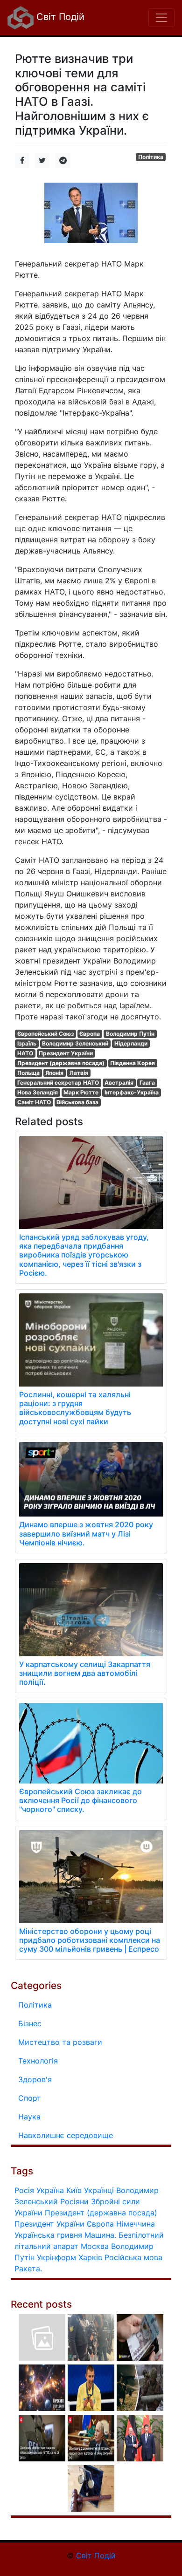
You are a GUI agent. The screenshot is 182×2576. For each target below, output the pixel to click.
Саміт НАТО (34, 1102)
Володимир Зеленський (75, 1043)
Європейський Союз (45, 1034)
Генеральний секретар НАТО (58, 1083)
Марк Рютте (81, 1092)
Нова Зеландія (38, 1092)
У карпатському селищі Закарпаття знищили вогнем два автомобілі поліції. (85, 1673)
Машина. (100, 2235)
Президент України (66, 1053)
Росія (24, 2190)
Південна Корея (133, 1063)
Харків (90, 2257)
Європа (90, 1034)
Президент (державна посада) (61, 1063)
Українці (99, 2190)
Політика (151, 157)
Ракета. (28, 2269)
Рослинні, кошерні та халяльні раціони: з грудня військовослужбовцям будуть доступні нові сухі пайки (75, 1408)
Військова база (77, 1102)
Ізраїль (27, 1043)
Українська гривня (48, 2235)
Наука (29, 2117)
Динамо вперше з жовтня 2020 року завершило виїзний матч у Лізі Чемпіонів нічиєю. (86, 1533)
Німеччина (136, 2224)
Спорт (30, 2098)
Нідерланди (131, 1043)
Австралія (119, 1083)
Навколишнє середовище (66, 2135)
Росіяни (74, 2201)
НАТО (25, 1053)
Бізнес (30, 2023)
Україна (50, 2190)
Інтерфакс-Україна (132, 1092)
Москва (95, 2246)
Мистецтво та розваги (60, 2042)
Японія (54, 1073)
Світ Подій (59, 17)
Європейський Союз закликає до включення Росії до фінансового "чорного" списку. (80, 1800)
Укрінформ (56, 2257)
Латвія (79, 1073)
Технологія (38, 2061)
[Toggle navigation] (161, 18)
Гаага (147, 1083)
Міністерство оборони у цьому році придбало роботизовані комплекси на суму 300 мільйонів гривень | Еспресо (90, 1940)
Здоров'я (35, 2079)
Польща (28, 1073)
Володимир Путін (130, 1034)
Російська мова (133, 2257)
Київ (74, 2190)
